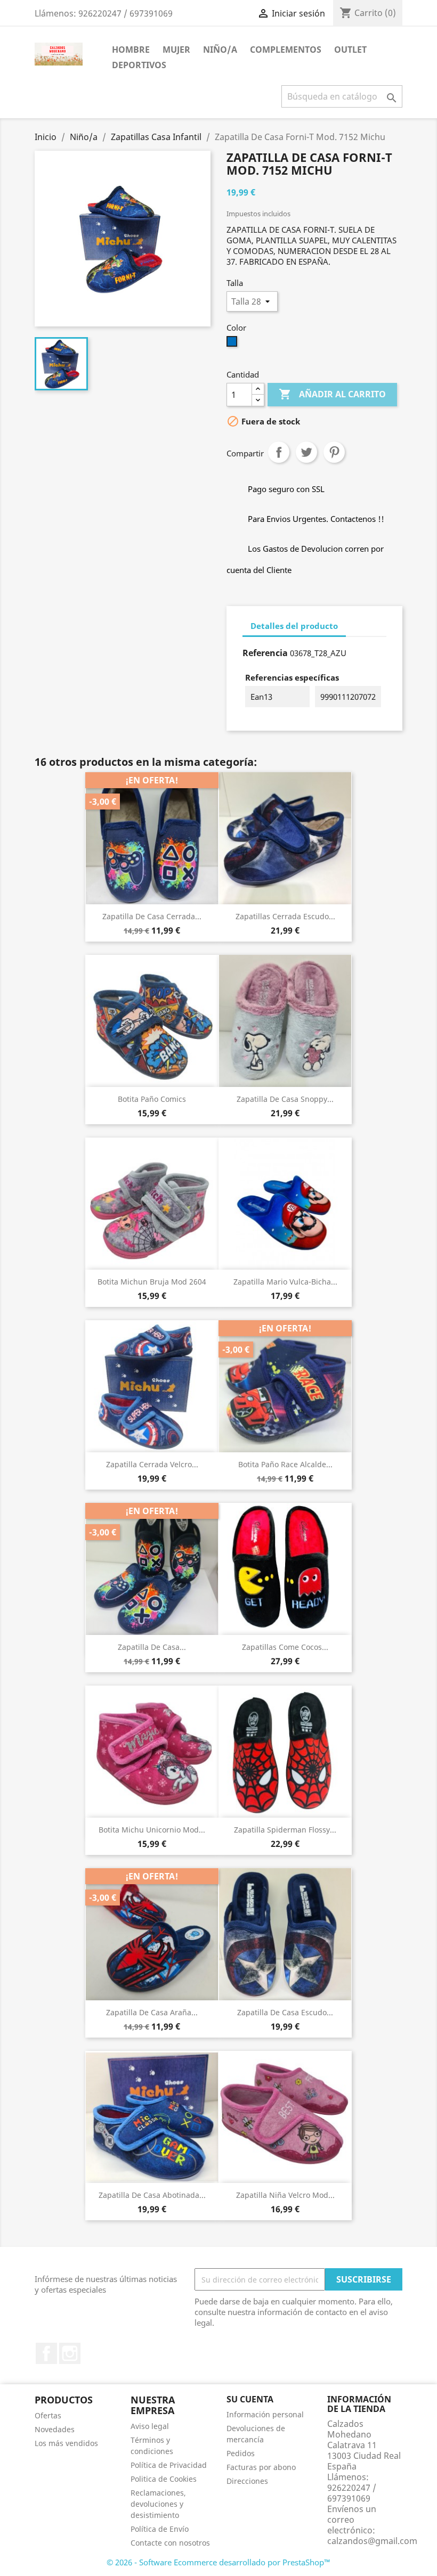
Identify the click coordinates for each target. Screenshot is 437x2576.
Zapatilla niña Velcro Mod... (285, 2195)
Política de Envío (160, 2529)
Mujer (176, 50)
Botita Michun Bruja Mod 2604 (152, 1282)
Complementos (286, 50)
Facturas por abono (261, 2467)
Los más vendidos (66, 2443)
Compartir (279, 452)
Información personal (265, 2414)
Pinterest (334, 452)
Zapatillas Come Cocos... (285, 1647)
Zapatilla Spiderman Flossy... (285, 1830)
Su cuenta (250, 2399)
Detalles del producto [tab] (294, 626)
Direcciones (247, 2481)
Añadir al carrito (332, 394)
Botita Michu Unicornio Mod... (152, 1830)
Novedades (55, 2429)
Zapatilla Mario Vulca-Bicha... (285, 1282)
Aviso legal (150, 2426)
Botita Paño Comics (152, 1099)
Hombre (131, 50)
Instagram (70, 2353)
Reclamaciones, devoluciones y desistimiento (158, 2504)
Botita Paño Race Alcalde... (285, 1464)
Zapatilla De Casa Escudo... (285, 2012)
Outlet (350, 50)
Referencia (265, 653)
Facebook (46, 2353)
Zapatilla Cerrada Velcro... (152, 1464)
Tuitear (306, 452)
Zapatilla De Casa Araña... (152, 2012)
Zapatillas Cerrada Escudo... (285, 916)
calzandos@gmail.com (372, 2541)
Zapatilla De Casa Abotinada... (152, 2195)
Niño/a (220, 50)
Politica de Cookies (164, 2479)
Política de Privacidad (169, 2465)
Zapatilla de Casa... (152, 1647)
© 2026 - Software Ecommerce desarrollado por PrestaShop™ (218, 2562)
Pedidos (241, 2453)
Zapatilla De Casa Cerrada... (152, 916)
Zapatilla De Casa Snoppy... (285, 1099)
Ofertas (48, 2415)
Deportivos (139, 65)
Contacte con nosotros (170, 2543)
